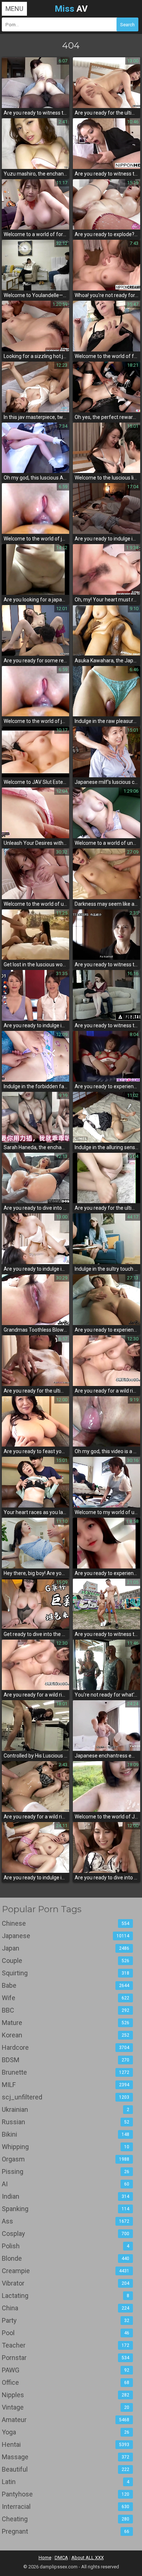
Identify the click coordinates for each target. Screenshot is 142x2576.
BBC (66, 2010)
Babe (66, 1985)
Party (66, 2320)
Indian (66, 2196)
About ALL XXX (88, 2558)
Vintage (66, 2407)
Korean (66, 2035)
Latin (66, 2482)
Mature (66, 2023)
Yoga (66, 2432)
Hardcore (66, 2047)
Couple (66, 1961)
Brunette (66, 2072)
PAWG (66, 2370)
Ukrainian (66, 2109)
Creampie (66, 2271)
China (66, 2308)
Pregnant (66, 2531)
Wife (66, 1998)
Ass (66, 2221)
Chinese (66, 1923)
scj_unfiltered (66, 2097)
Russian (66, 2122)
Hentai (66, 2444)
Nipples (66, 2395)
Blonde (66, 2258)
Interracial (66, 2506)
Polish (66, 2246)
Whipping (66, 2147)
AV (71, 9)
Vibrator (66, 2283)
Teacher (66, 2345)
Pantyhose (66, 2494)
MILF (66, 2085)
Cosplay (66, 2234)
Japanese (66, 1936)
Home (45, 2558)
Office (66, 2382)
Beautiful (66, 2469)
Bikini (66, 2134)
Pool (66, 2333)
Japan (66, 1948)
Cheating (66, 2519)
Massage (66, 2457)
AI (66, 2184)
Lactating (66, 2296)
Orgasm (66, 2159)
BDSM (66, 2060)
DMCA (61, 2558)
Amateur (66, 2420)
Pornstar (66, 2358)
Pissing (66, 2171)
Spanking (66, 2209)
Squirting (66, 1973)
